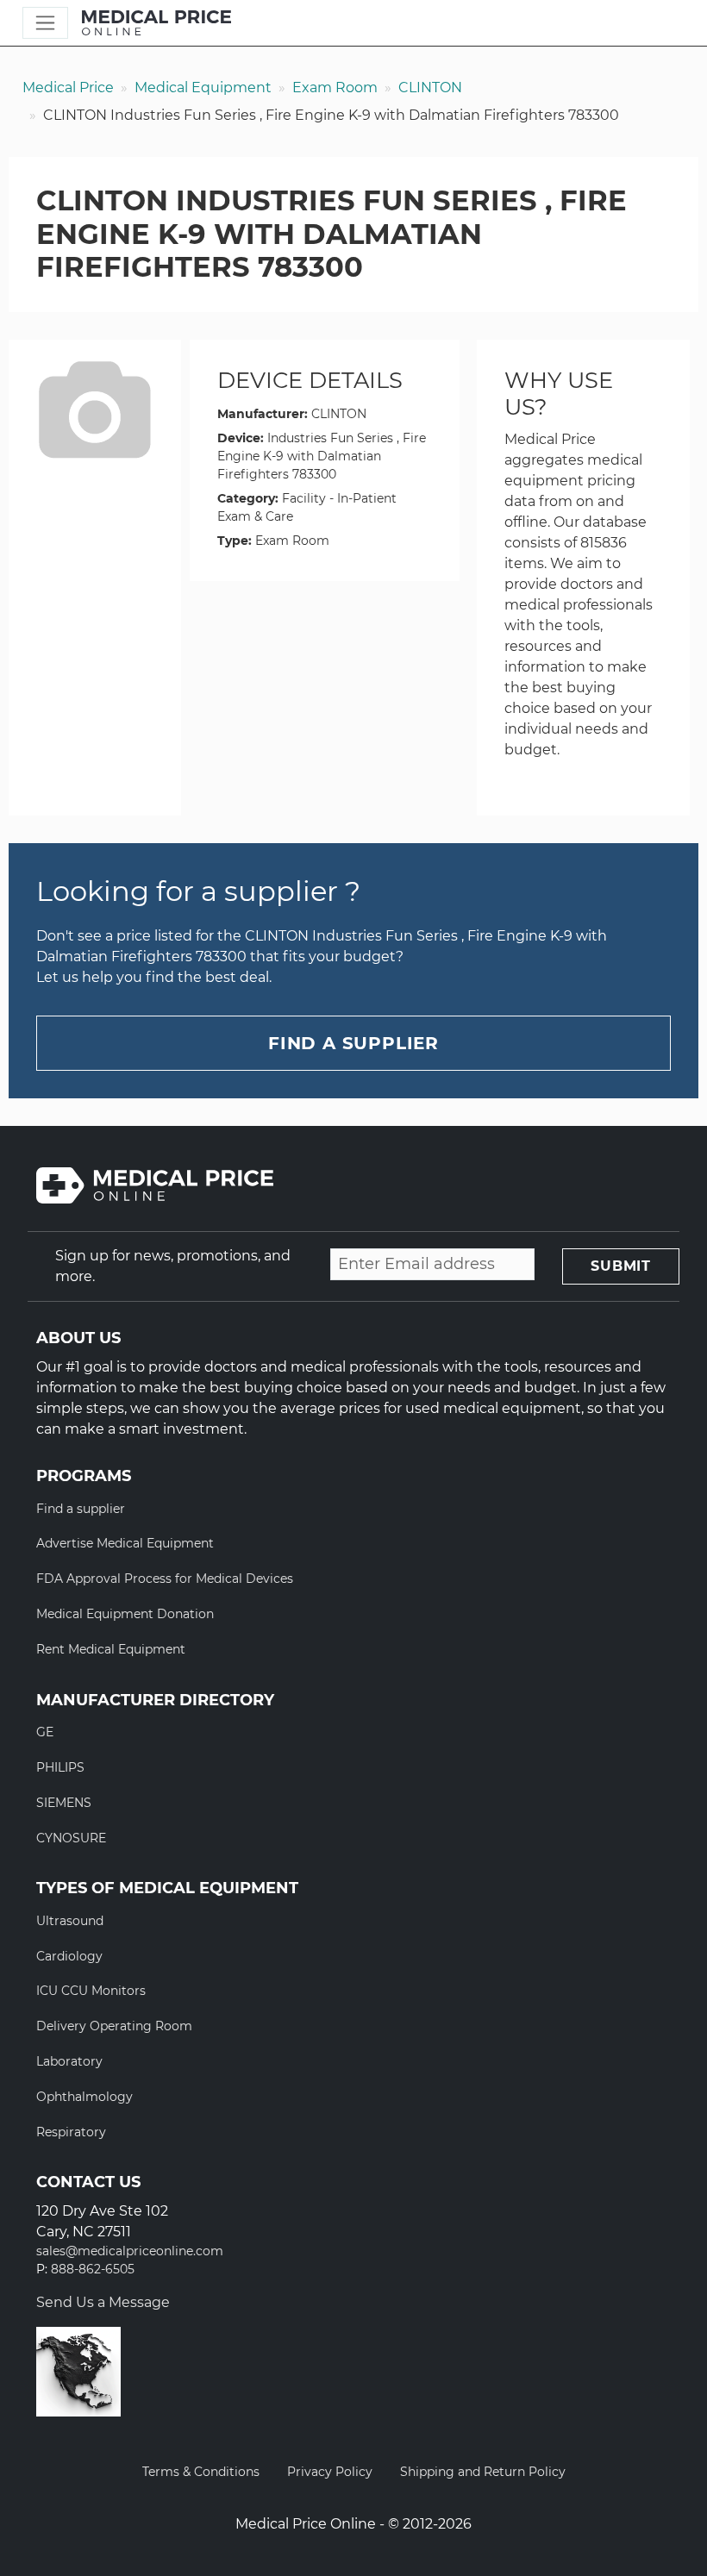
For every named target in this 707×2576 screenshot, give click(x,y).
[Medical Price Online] (156, 23)
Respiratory (71, 2132)
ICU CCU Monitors (91, 1991)
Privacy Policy (330, 2472)
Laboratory (69, 2061)
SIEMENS (64, 1803)
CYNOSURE (71, 1838)
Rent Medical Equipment (111, 1649)
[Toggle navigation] (45, 23)
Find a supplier (81, 1509)
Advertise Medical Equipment (125, 1543)
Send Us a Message (103, 2302)
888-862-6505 (93, 2270)
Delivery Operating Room (114, 2026)
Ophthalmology (84, 2097)
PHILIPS (60, 1767)
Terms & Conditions (201, 2472)
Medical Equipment (203, 88)
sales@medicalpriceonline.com (130, 2251)
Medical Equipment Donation (125, 1614)
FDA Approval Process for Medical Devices (165, 1579)
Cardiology (69, 1956)
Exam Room (335, 88)
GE (45, 1732)
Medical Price (68, 88)
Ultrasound (70, 1921)
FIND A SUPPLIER (353, 1043)
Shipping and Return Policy (483, 2472)
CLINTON (430, 88)
